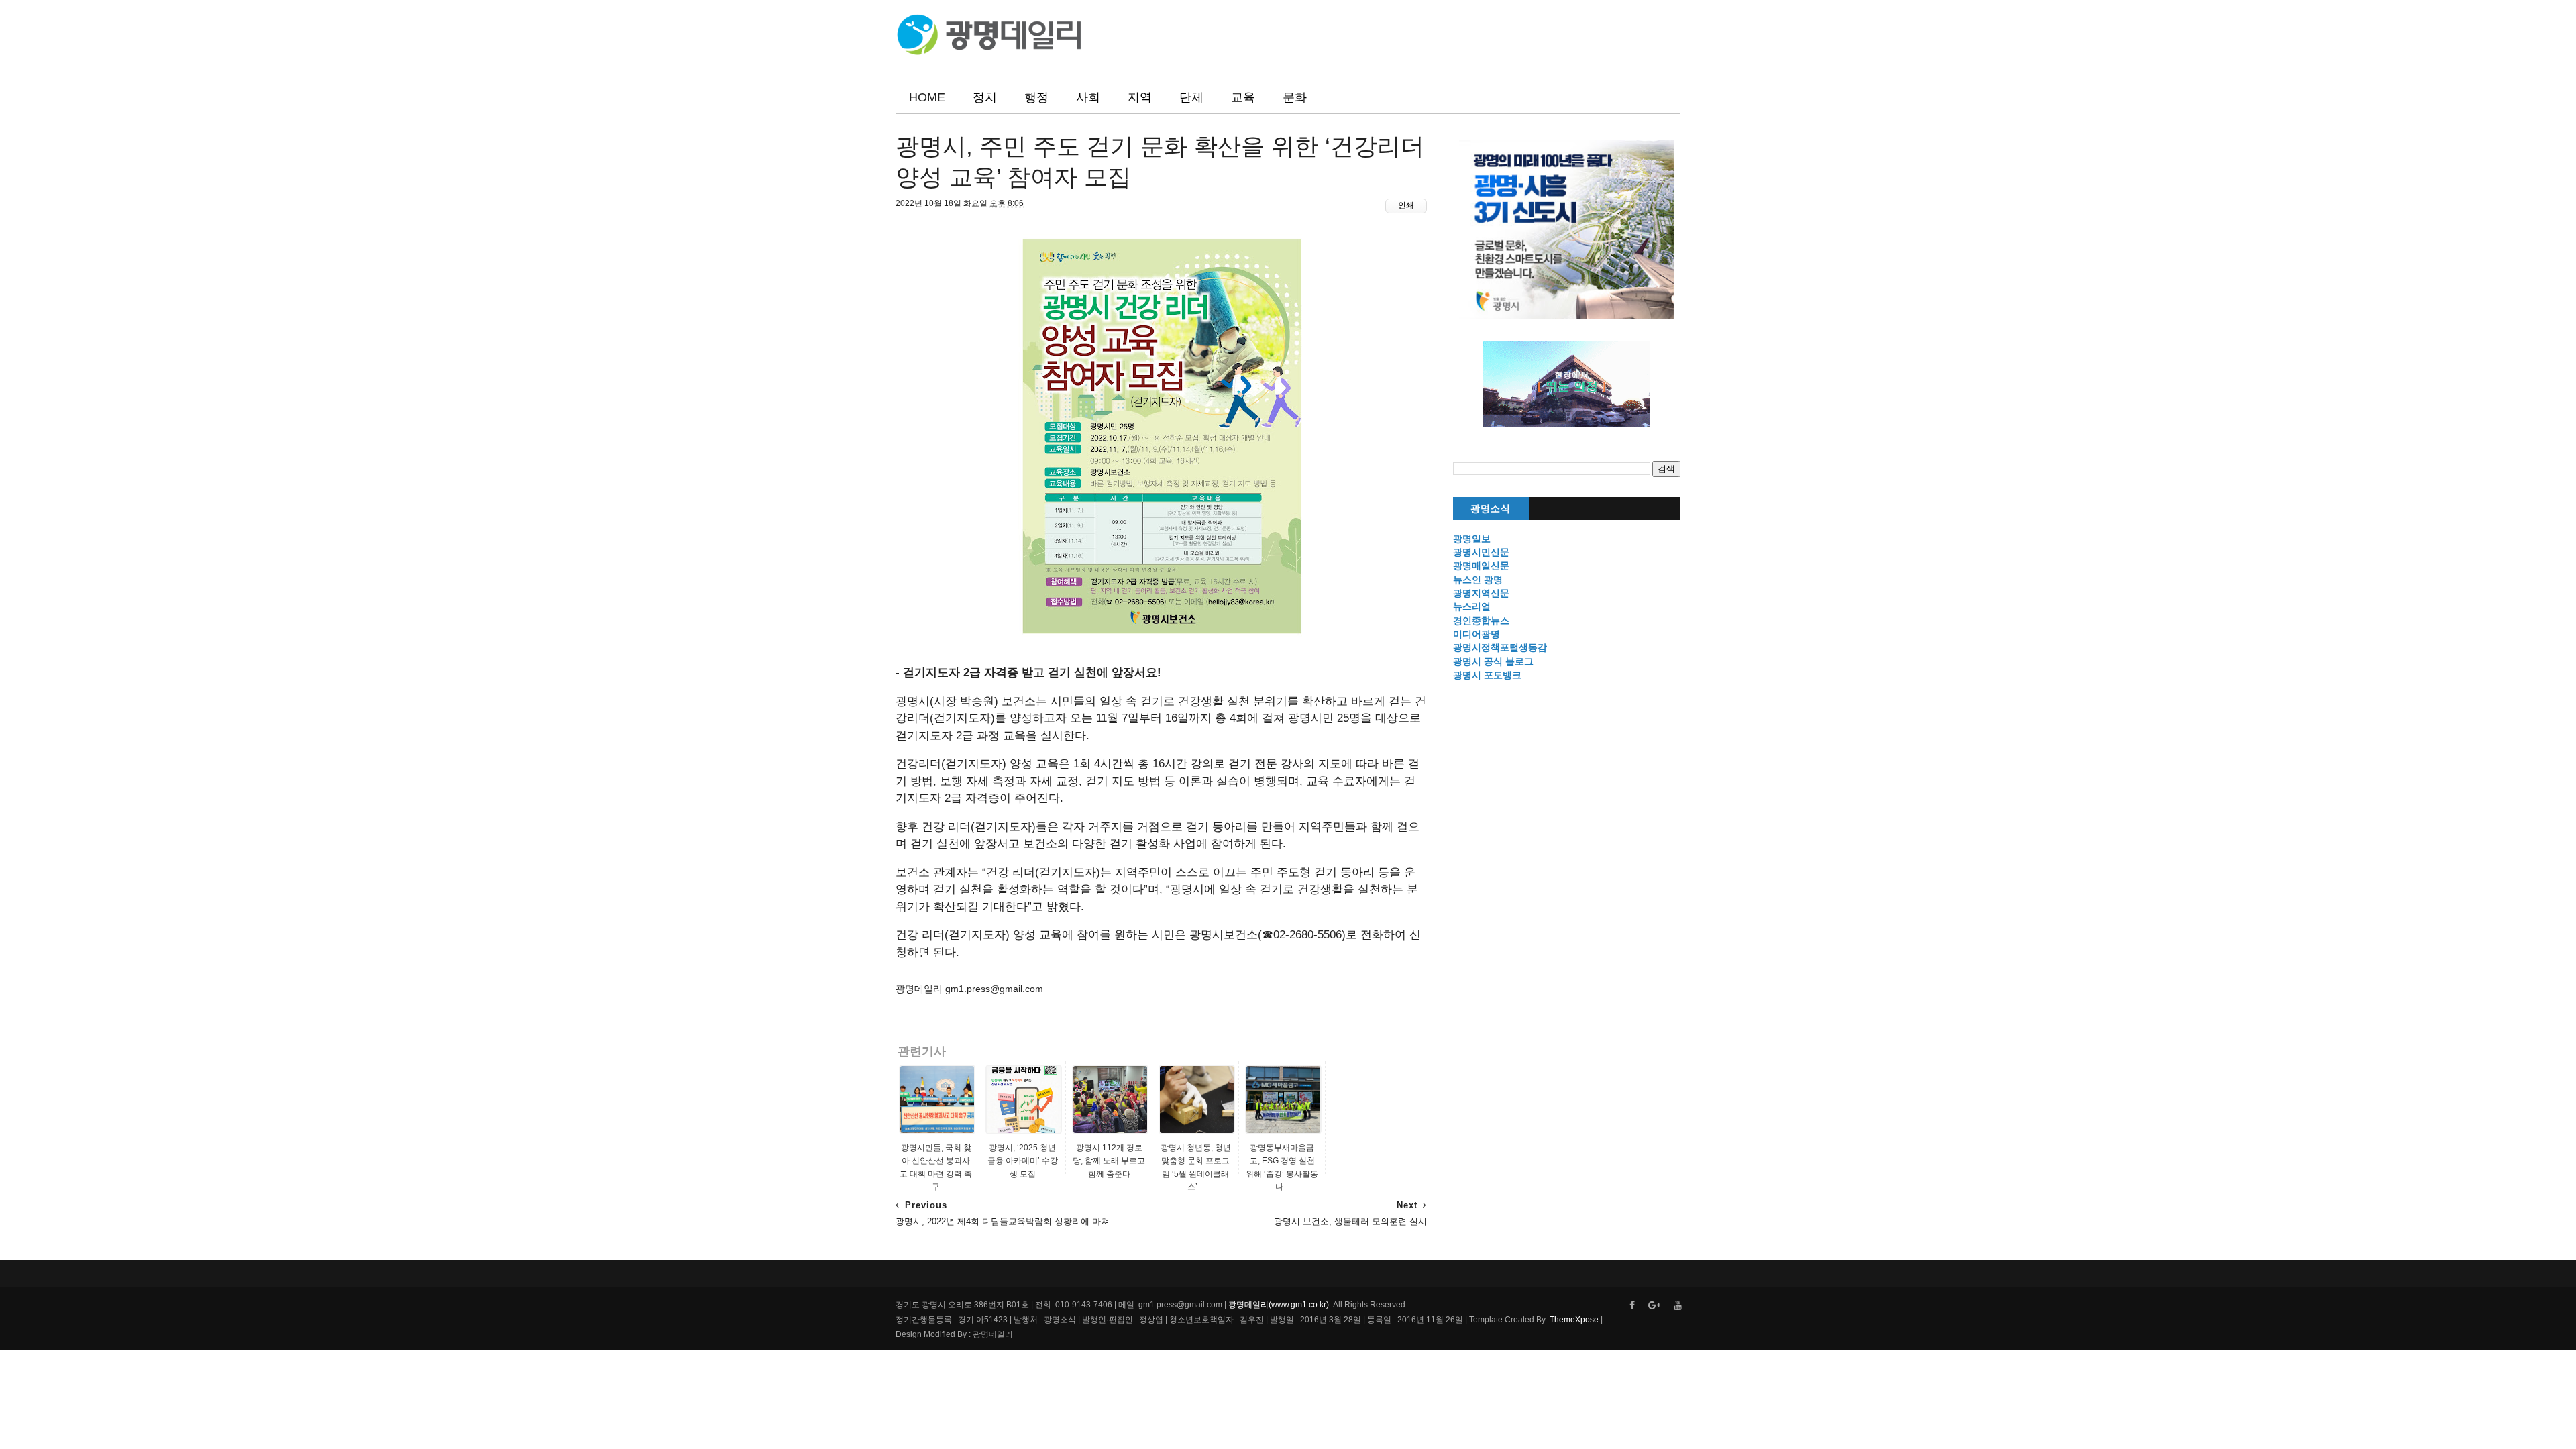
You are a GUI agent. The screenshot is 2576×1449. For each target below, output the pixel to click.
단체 (1191, 97)
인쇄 (1406, 205)
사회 (1088, 97)
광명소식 (1491, 509)
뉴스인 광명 (1478, 580)
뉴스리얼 (1472, 606)
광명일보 (1472, 539)
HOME (927, 97)
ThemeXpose (1574, 1320)
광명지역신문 (1481, 593)
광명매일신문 (1481, 566)
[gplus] (1654, 1306)
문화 (1295, 97)
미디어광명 (1477, 634)
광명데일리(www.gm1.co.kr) (1279, 1305)
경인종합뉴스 (1481, 621)
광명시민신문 (1481, 552)
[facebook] (1632, 1306)
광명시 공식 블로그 (1493, 661)
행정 (1036, 97)
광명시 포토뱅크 (1487, 675)
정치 (985, 97)
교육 (1243, 97)
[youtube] (1678, 1306)
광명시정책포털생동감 (1500, 647)
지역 (1140, 97)
